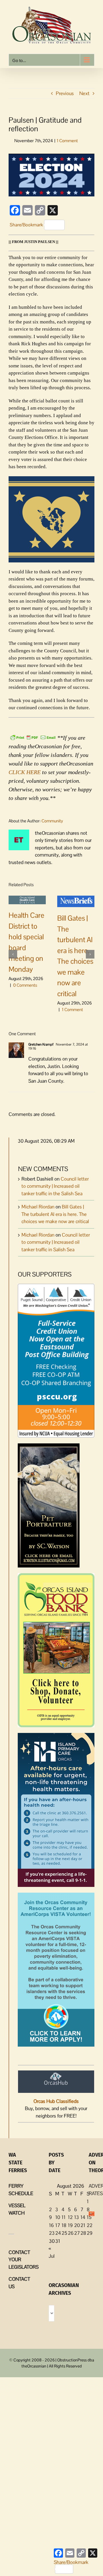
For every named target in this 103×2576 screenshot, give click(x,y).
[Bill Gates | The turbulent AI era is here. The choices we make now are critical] (76, 901)
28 (83, 2233)
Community (52, 821)
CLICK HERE (25, 772)
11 (64, 2217)
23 (52, 2233)
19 (70, 2225)
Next (84, 93)
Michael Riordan (38, 1207)
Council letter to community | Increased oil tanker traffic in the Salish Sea (55, 1186)
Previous (65, 93)
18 (64, 2225)
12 (70, 2217)
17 (58, 2225)
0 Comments (25, 985)
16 (51, 2225)
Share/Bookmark (26, 225)
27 (77, 2233)
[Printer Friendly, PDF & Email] (33, 737)
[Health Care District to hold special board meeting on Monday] (27, 899)
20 (77, 2225)
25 (64, 2233)
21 (83, 2225)
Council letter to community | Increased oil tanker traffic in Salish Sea (56, 1242)
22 (90, 2225)
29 (90, 2233)
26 (71, 2233)
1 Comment (67, 141)
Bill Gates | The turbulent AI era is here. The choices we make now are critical (55, 1214)
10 (58, 2217)
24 (58, 2233)
